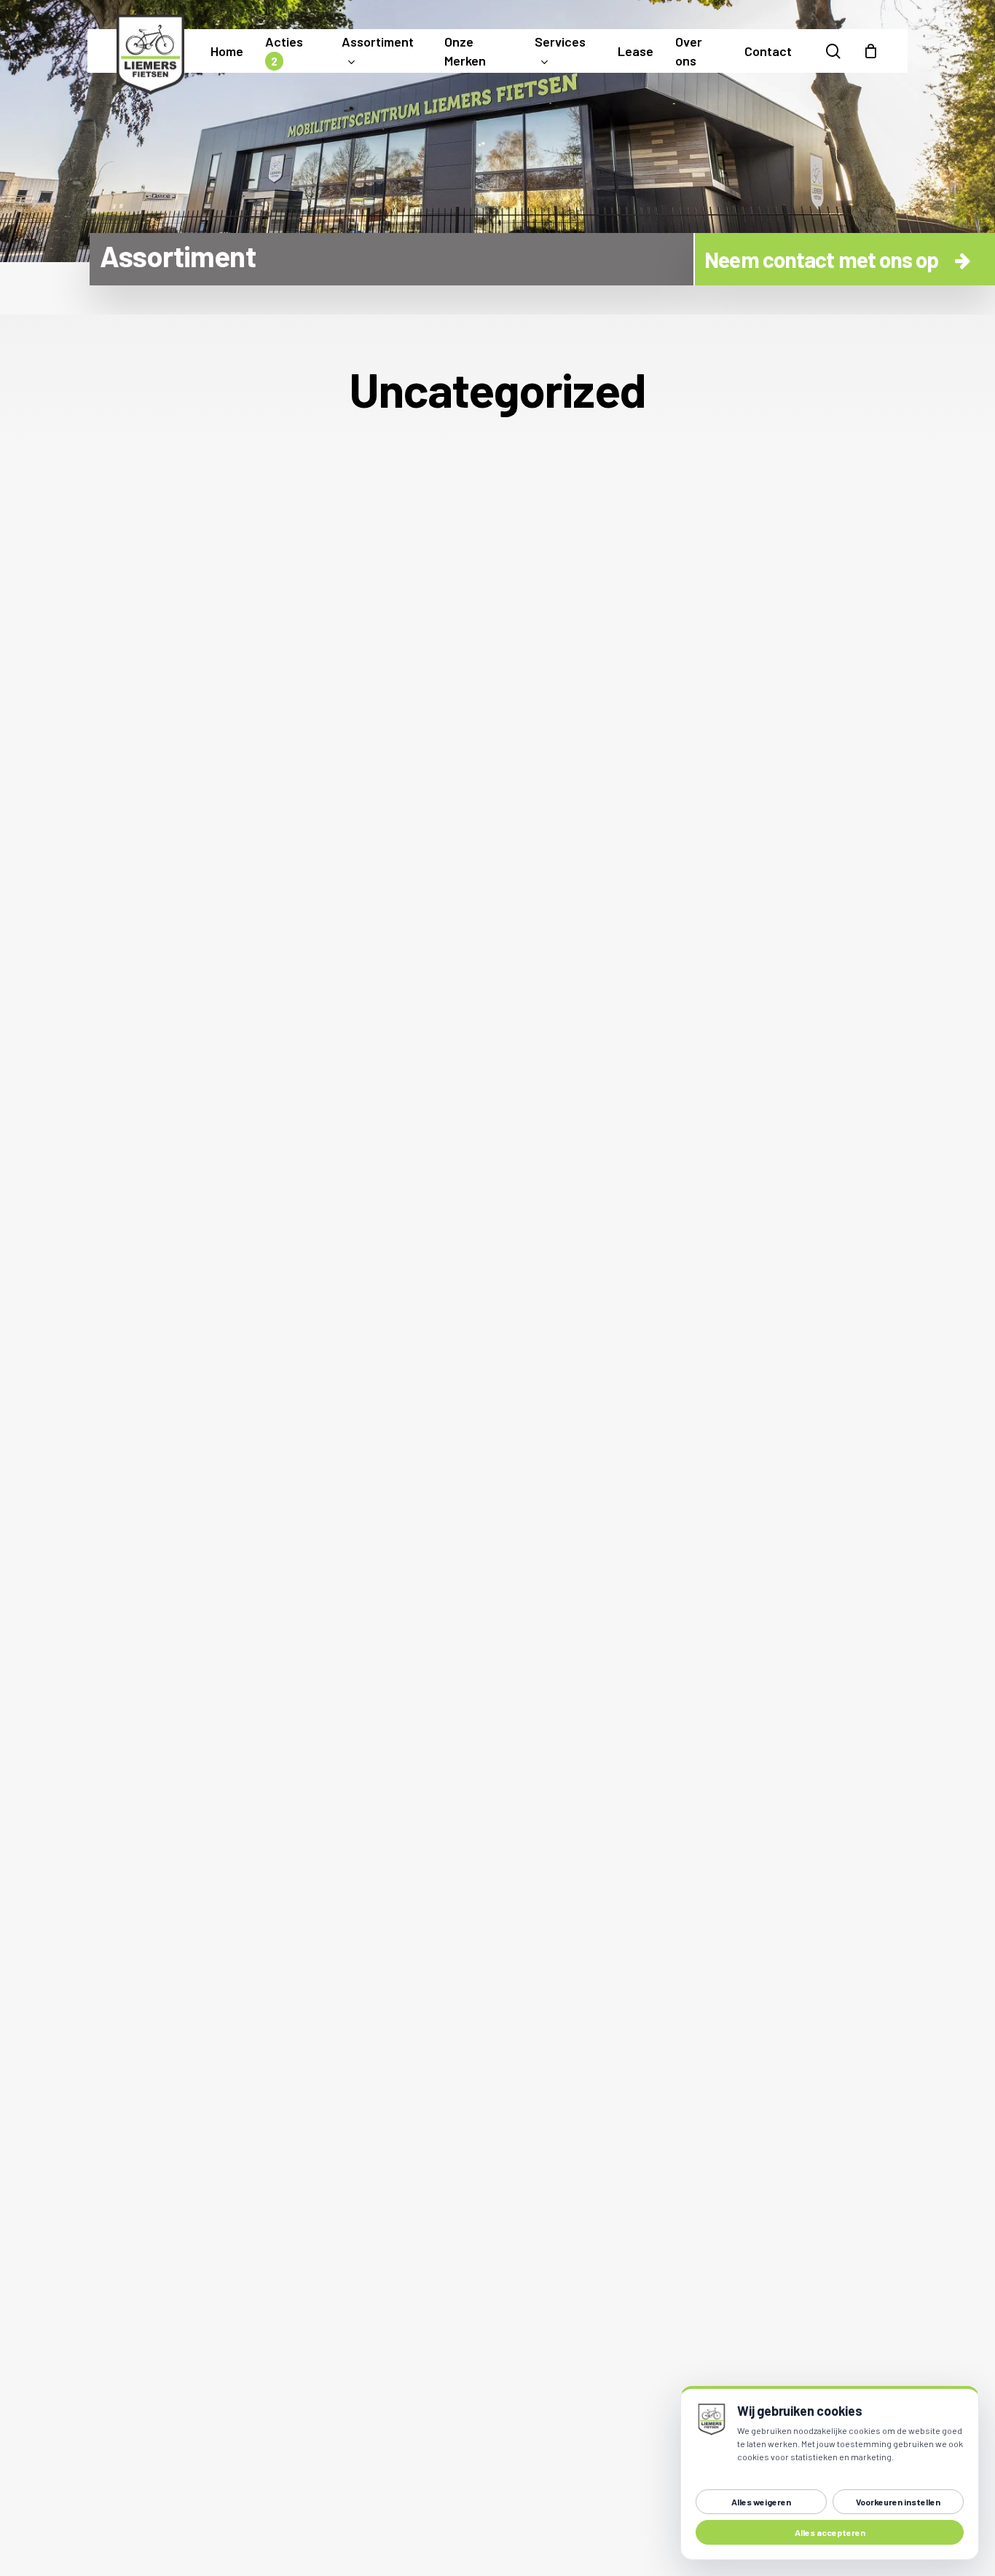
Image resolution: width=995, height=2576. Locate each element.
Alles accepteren (830, 2532)
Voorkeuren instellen (898, 2502)
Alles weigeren (761, 2502)
